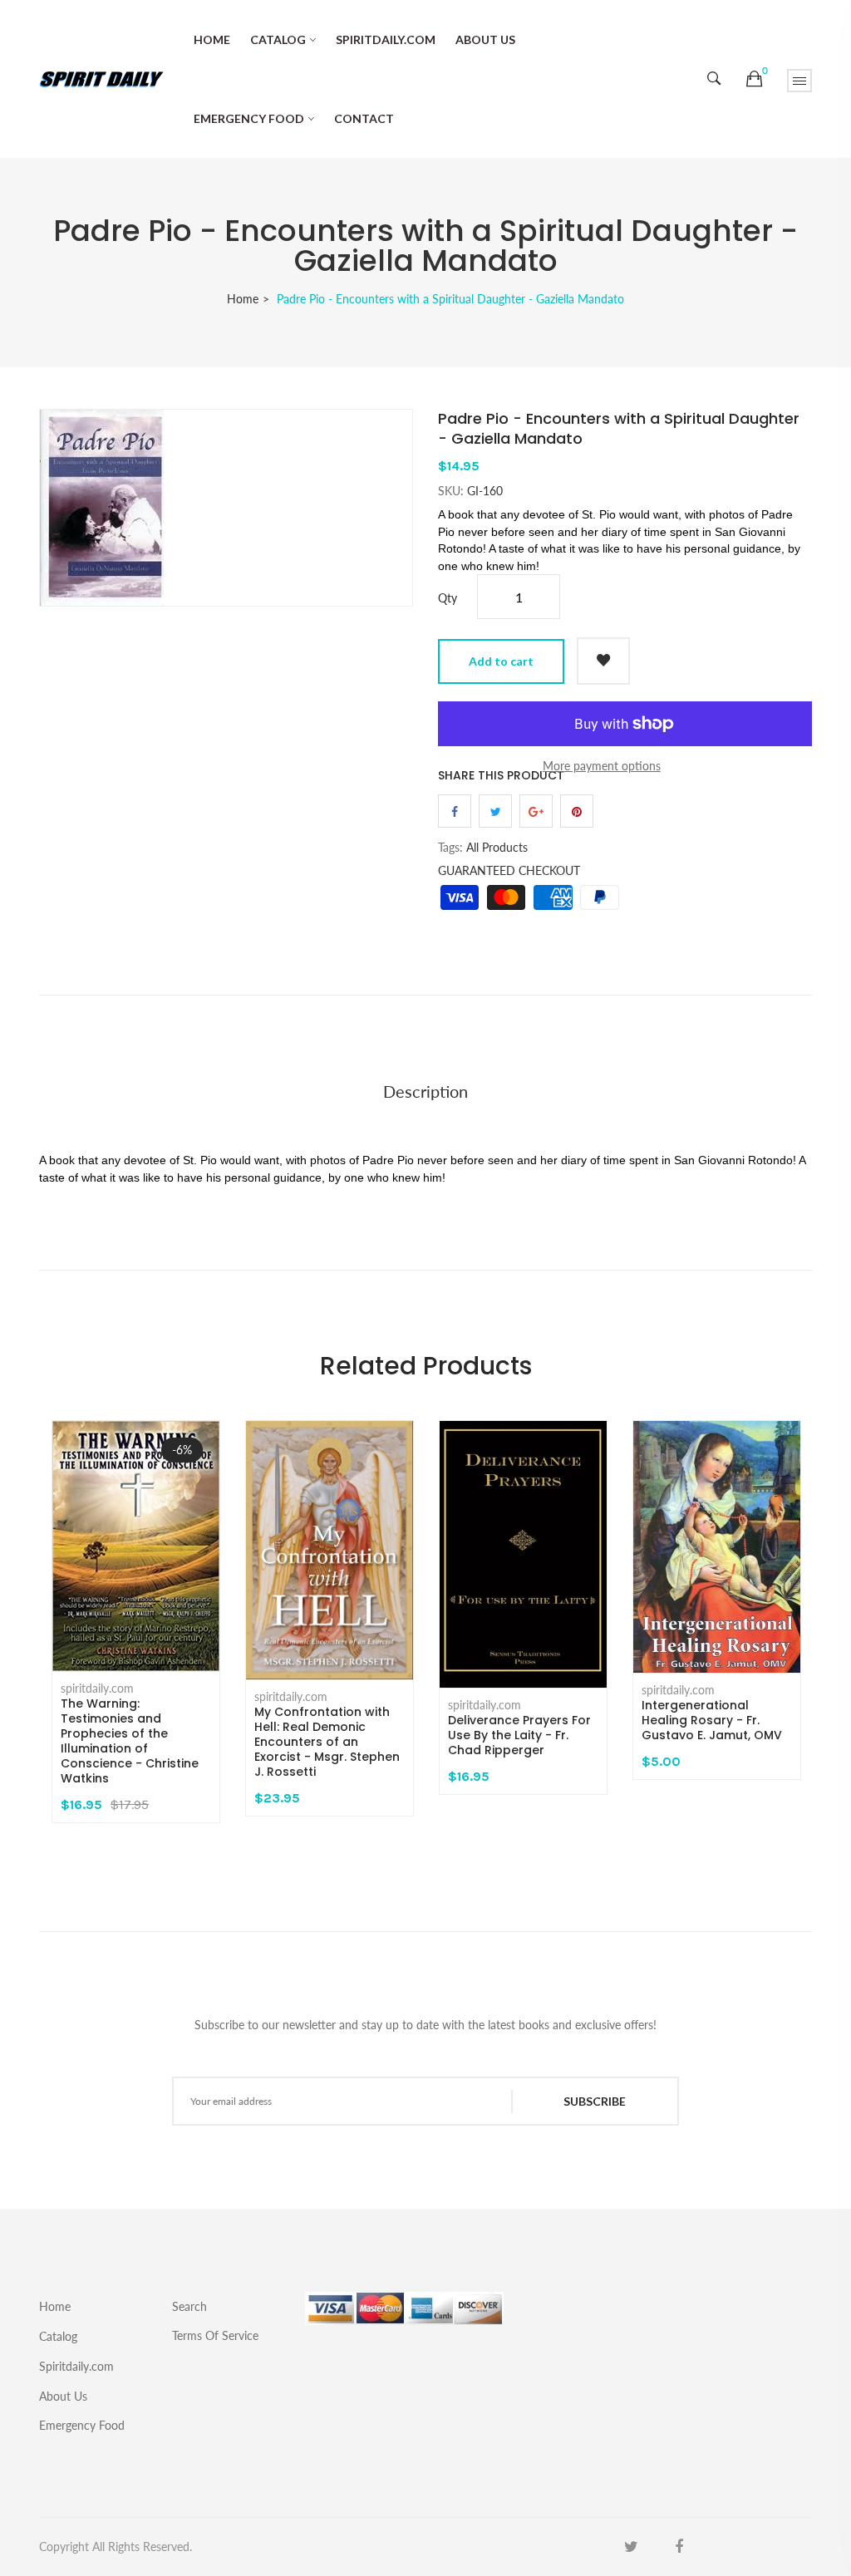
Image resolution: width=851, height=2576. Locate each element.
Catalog (278, 39)
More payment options (602, 766)
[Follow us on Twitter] (495, 811)
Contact (364, 118)
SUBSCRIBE (595, 2101)
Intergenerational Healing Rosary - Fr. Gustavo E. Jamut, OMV (712, 1720)
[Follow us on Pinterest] (577, 811)
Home (212, 39)
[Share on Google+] (536, 811)
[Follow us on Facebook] (455, 811)
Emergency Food (249, 118)
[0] (754, 79)
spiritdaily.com (97, 1689)
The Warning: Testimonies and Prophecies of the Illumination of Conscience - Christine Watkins (130, 1741)
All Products (497, 847)
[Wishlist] (603, 661)
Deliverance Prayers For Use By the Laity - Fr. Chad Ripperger (519, 1735)
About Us (485, 39)
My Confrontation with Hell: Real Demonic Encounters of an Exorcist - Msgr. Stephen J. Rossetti (327, 1742)
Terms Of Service (215, 2335)
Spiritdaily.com (386, 39)
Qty (448, 598)
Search (189, 2306)
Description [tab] (425, 1091)
